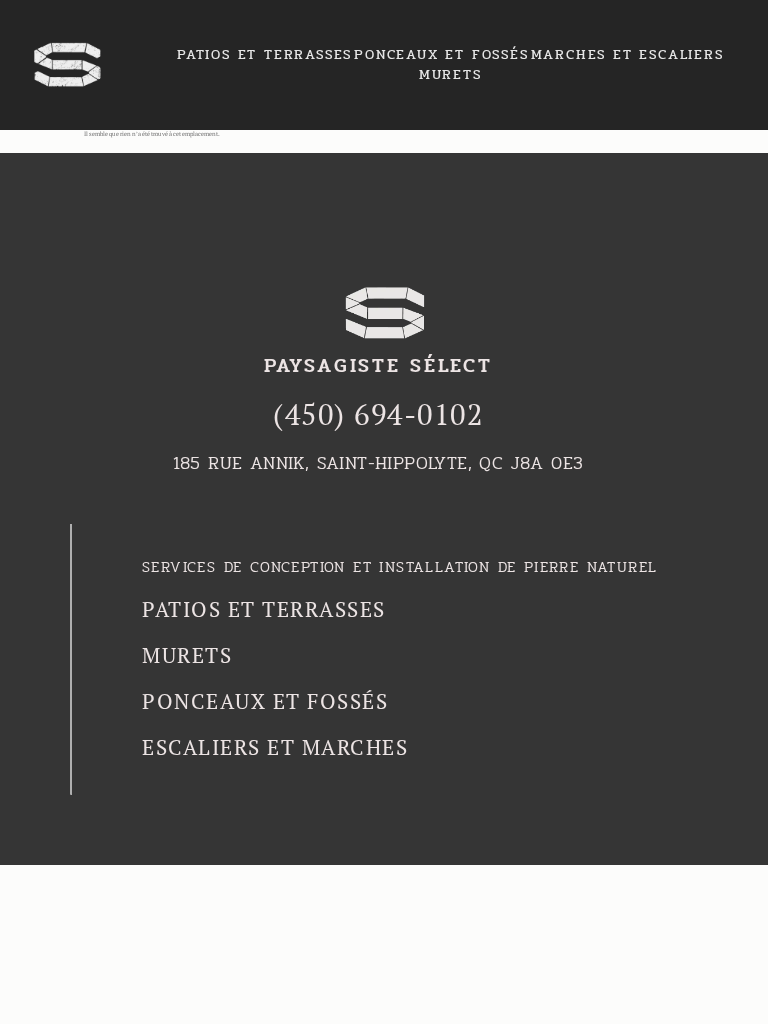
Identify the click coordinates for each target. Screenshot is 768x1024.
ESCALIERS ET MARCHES (275, 747)
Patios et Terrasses (264, 55)
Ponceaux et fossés (441, 55)
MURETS (450, 75)
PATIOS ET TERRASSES (264, 609)
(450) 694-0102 (378, 414)
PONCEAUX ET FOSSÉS (265, 701)
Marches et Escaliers (627, 55)
